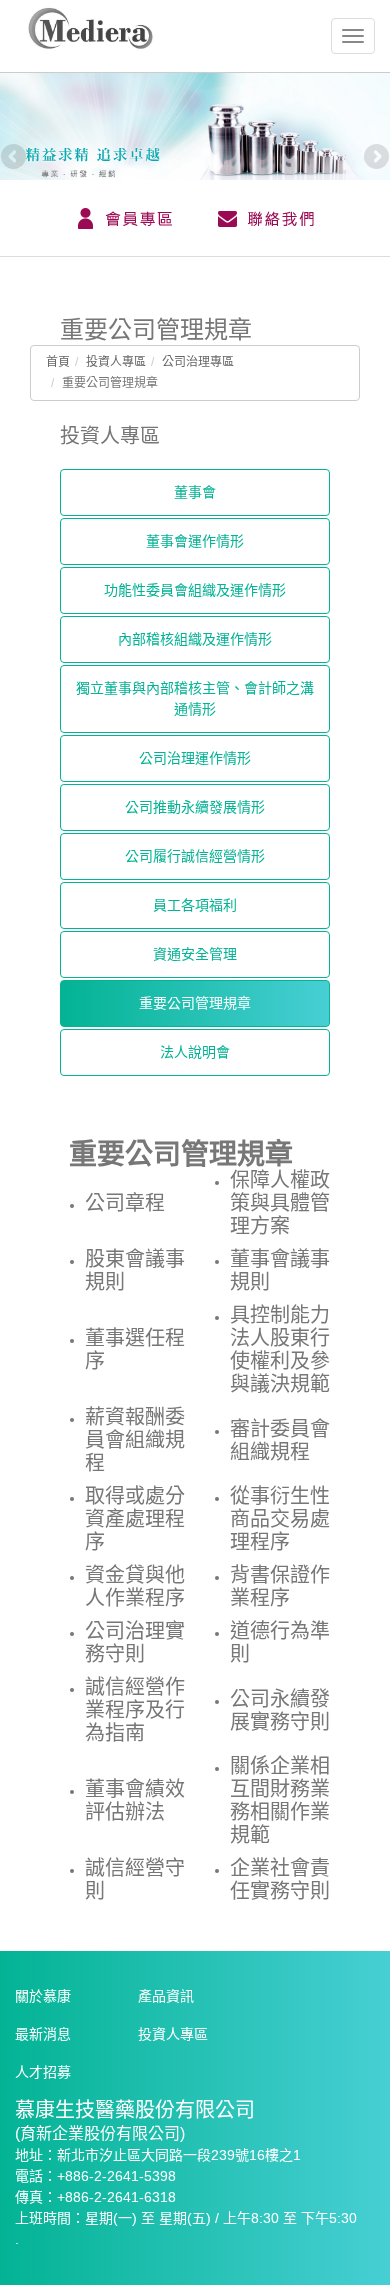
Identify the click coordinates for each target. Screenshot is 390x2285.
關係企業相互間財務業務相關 (280, 1800)
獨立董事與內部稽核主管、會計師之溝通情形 (195, 698)
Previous (15, 158)
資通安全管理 (195, 954)
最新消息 (43, 2034)
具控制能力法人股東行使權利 (280, 1349)
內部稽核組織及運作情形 (195, 639)
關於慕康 (43, 1996)
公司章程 (125, 1203)
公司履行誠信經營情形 (195, 856)
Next (375, 158)
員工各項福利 (195, 905)
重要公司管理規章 (195, 1003)
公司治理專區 (198, 362)
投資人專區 (116, 362)
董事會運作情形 (195, 541)
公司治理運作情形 (195, 758)
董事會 (195, 492)
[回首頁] (90, 42)
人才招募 (43, 2072)
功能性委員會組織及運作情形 (195, 590)
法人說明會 (195, 1052)
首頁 (58, 362)
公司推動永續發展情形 (195, 807)
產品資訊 (166, 1996)
